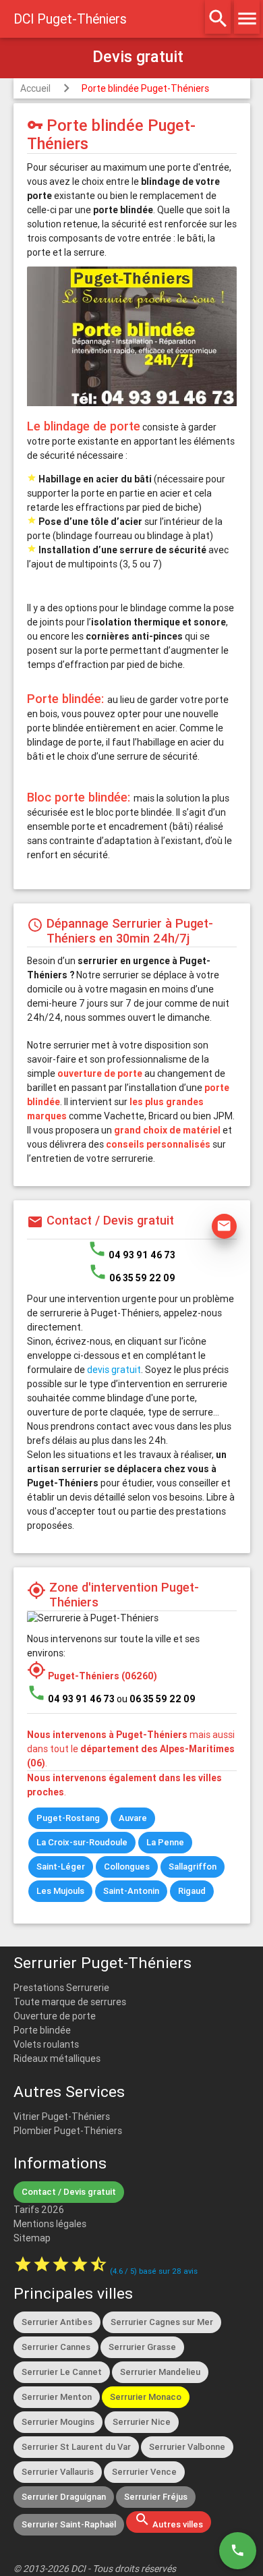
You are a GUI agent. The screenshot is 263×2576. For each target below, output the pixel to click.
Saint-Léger (61, 1867)
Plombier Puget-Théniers (68, 2131)
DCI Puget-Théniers (70, 19)
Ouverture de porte (55, 2016)
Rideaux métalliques (57, 2059)
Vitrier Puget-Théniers (62, 2117)
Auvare (133, 1818)
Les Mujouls (60, 1891)
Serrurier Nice (142, 2422)
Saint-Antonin (131, 1891)
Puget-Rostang (68, 1818)
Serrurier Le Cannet (62, 2372)
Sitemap (32, 2238)
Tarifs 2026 (39, 2210)
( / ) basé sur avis (154, 2271)
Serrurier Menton (57, 2397)
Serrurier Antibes (57, 2322)
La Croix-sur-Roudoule (82, 1842)
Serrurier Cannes (56, 2347)
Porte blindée (42, 2030)
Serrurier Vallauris (58, 2472)
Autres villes (169, 2521)
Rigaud (192, 1891)
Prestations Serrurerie (61, 1988)
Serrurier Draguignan (64, 2497)
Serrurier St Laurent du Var (76, 2447)
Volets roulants (46, 2044)
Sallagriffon (193, 1867)
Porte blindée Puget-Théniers (145, 88)
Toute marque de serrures (70, 2002)
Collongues (127, 1867)
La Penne (165, 1842)
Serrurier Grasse (142, 2347)
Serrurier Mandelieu (160, 2372)
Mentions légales (50, 2224)
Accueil (35, 88)
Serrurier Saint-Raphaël (69, 2524)
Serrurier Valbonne (187, 2447)
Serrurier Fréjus (156, 2497)
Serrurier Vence (144, 2472)
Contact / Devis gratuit (69, 2192)
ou (156, 1699)
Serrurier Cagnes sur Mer (162, 2322)
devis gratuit (114, 1370)
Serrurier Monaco (146, 2397)
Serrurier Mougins (58, 2422)
